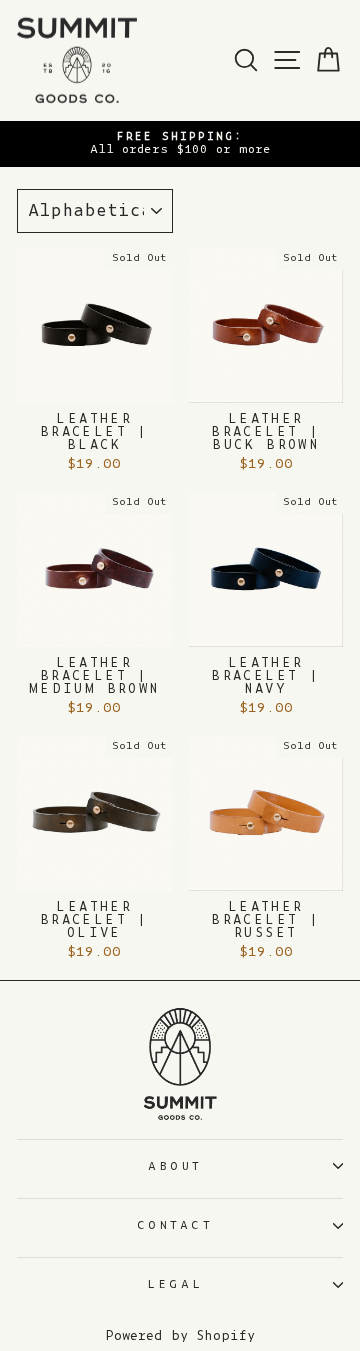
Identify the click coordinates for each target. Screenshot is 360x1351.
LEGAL (175, 1284)
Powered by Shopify (180, 1336)
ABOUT (175, 1166)
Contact (175, 1225)
